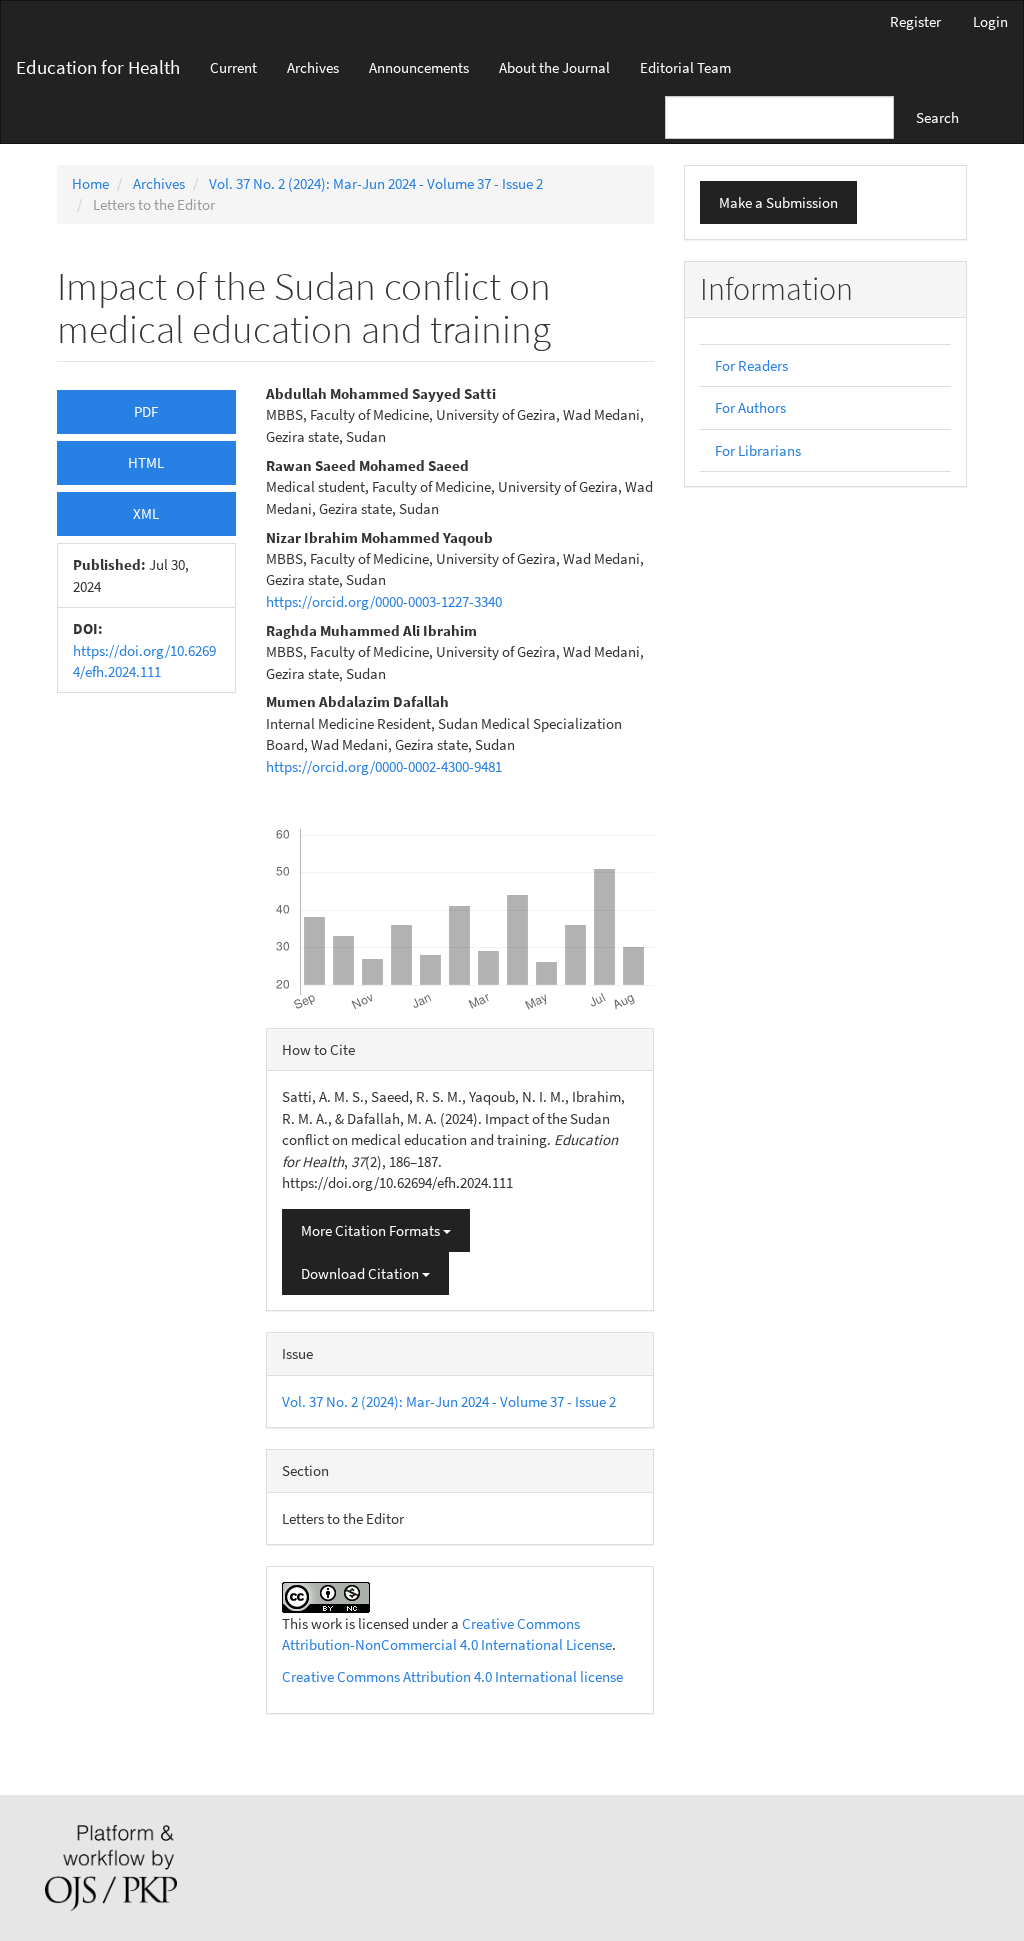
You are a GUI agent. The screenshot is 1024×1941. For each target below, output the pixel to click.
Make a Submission (778, 202)
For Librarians (758, 450)
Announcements (419, 67)
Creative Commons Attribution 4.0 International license (452, 1676)
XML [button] (146, 513)
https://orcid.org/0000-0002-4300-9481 (384, 766)
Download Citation (361, 1273)
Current (233, 67)
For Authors (750, 407)
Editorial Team (685, 67)
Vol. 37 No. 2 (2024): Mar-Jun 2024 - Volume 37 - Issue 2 (376, 183)
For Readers (751, 365)
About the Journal (554, 67)
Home (90, 183)
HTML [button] (146, 462)
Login (990, 21)
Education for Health (98, 67)
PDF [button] (146, 411)
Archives (313, 67)
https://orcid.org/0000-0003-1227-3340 (384, 601)
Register (915, 21)
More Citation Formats (372, 1230)
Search (937, 117)
